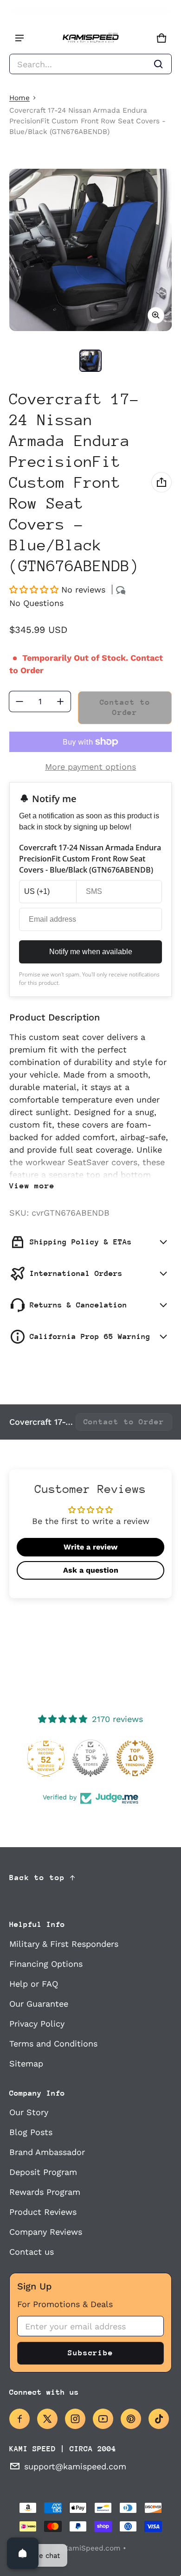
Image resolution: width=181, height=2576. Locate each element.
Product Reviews (43, 2212)
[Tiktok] (159, 2419)
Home (19, 98)
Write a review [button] (90, 1547)
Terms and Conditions (53, 2044)
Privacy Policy (37, 2024)
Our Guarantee (39, 2004)
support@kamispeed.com (75, 2466)
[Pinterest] (131, 2419)
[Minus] (19, 701)
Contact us (32, 2252)
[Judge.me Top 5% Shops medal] (90, 1758)
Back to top (37, 1878)
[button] (90, 64)
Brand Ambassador (47, 2152)
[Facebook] (19, 2419)
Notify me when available (91, 952)
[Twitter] (47, 2419)
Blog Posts (31, 2132)
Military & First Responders (64, 1944)
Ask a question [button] (91, 1570)
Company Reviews (46, 2232)
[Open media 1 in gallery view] (90, 361)
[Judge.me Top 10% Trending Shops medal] (135, 1758)
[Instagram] (75, 2419)
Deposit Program (43, 2172)
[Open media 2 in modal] (90, 250)
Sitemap (26, 2063)
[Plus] (60, 701)
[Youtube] (103, 2419)
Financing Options (46, 1964)
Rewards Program (45, 2192)
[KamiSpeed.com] (90, 38)
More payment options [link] (90, 767)
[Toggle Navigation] (19, 38)
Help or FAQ (34, 1984)
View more (32, 1186)
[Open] (23, 2553)
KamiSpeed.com (92, 2548)
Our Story (29, 2112)
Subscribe (90, 2353)
